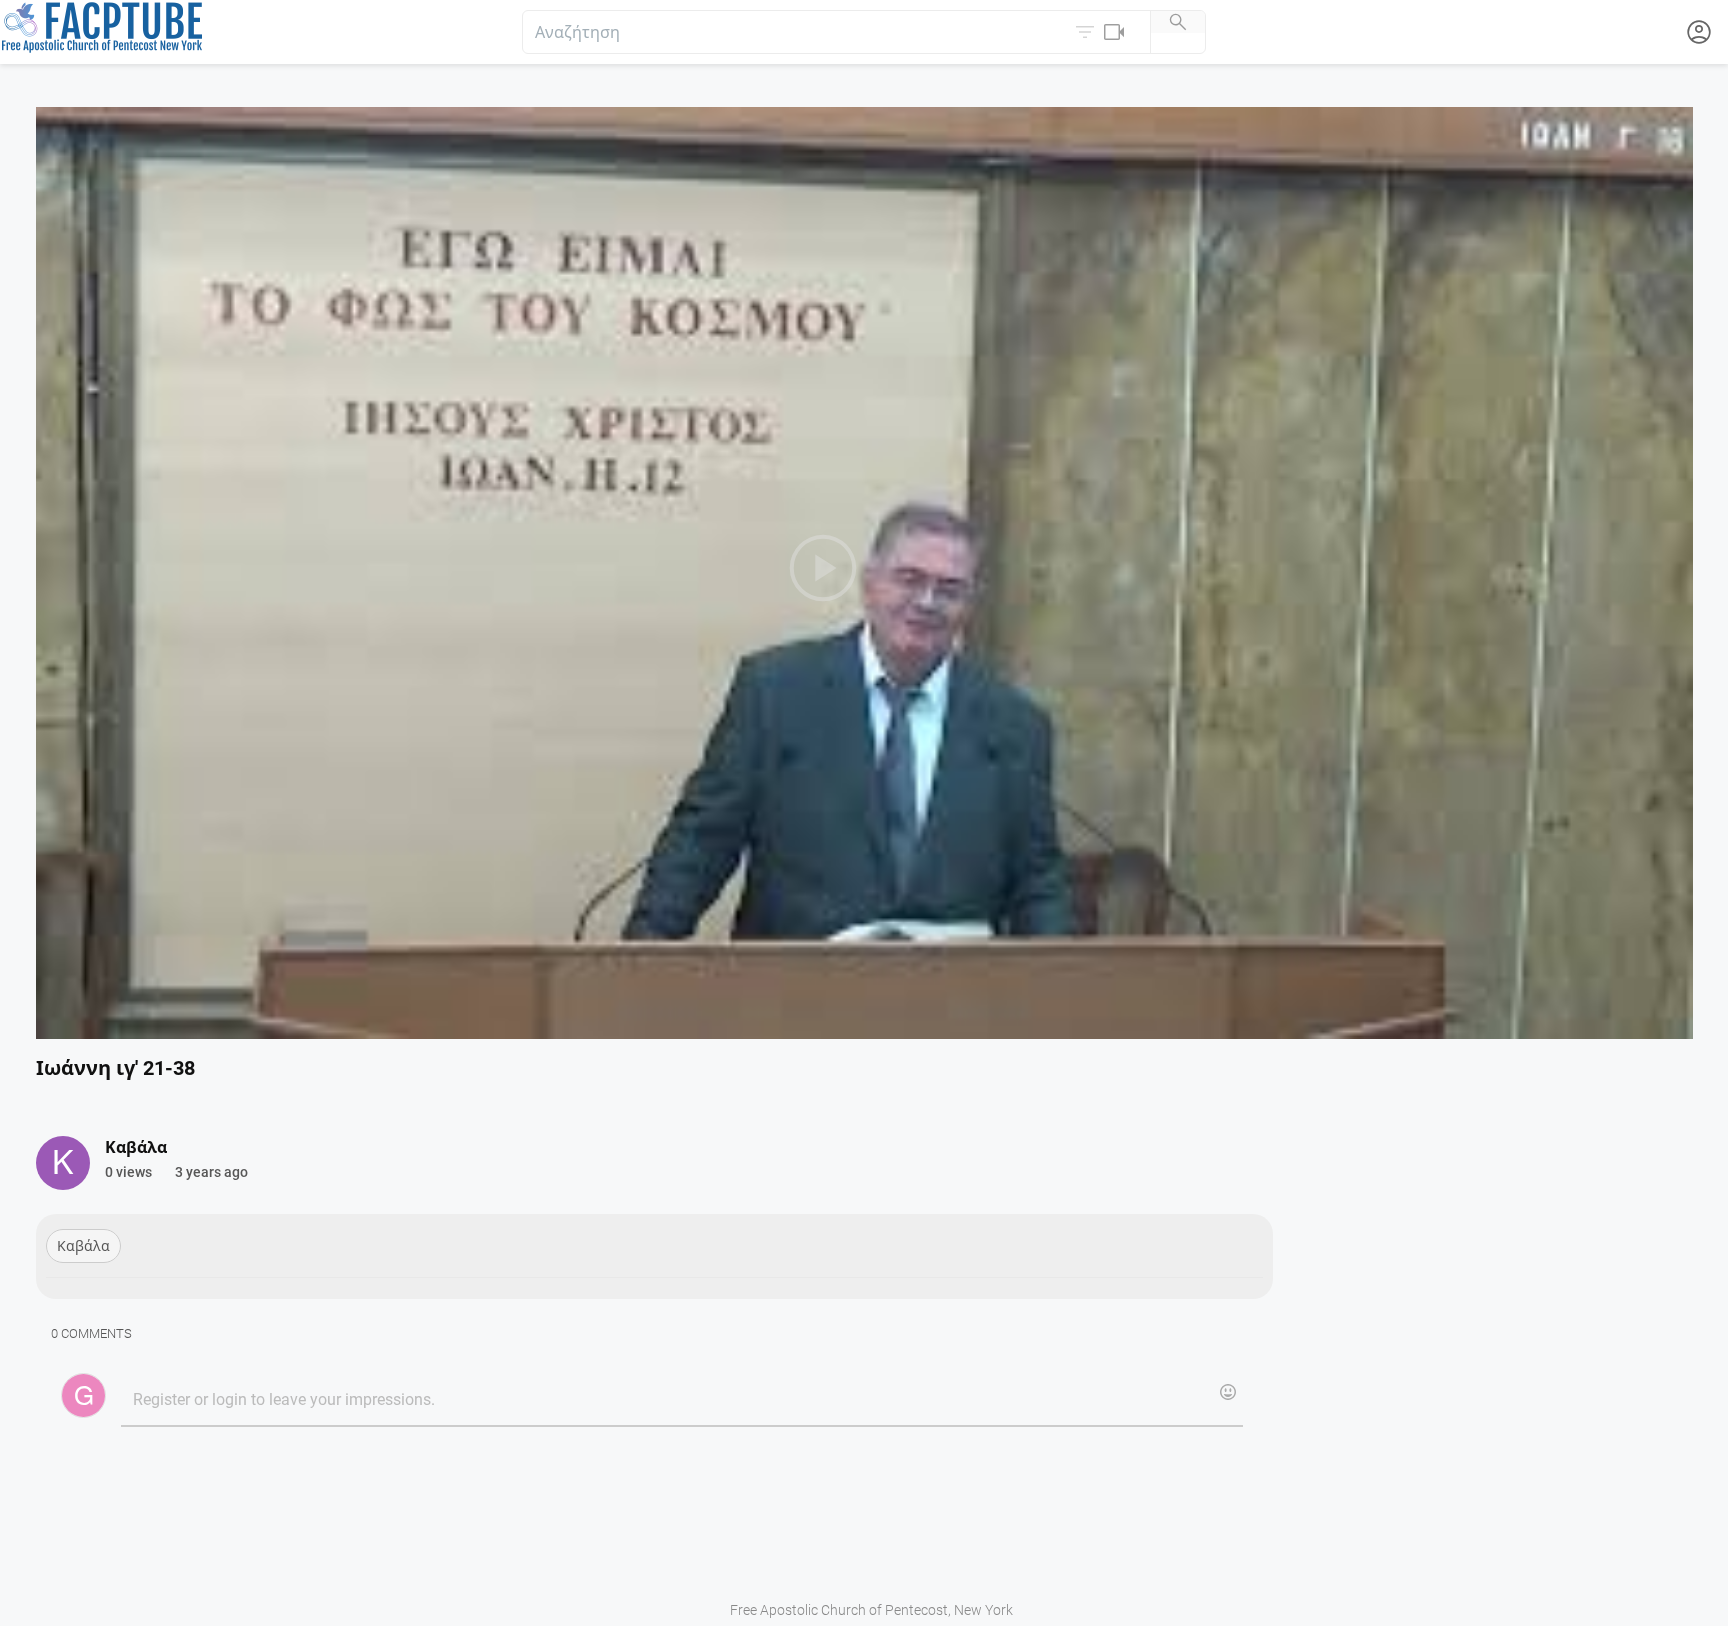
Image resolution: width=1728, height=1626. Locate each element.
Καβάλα (83, 1246)
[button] (1102, 32)
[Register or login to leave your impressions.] (681, 1401)
